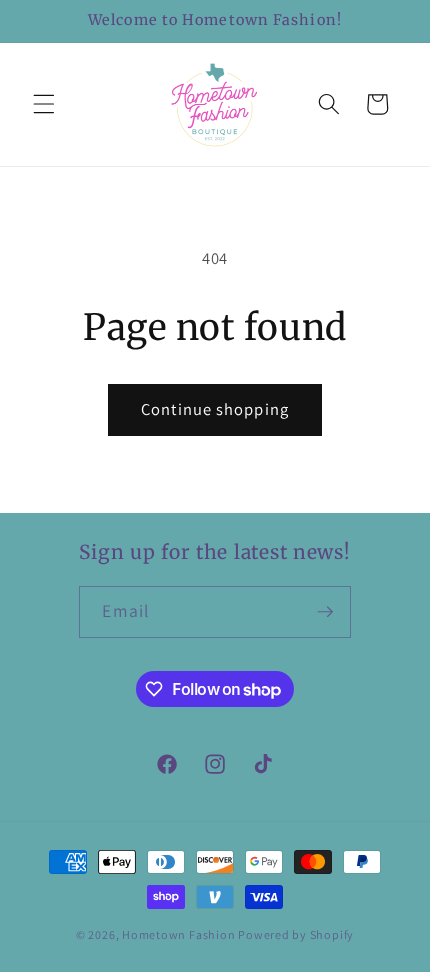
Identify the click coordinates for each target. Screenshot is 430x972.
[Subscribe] (325, 612)
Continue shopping (215, 409)
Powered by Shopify (296, 934)
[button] (44, 104)
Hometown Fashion (178, 934)
